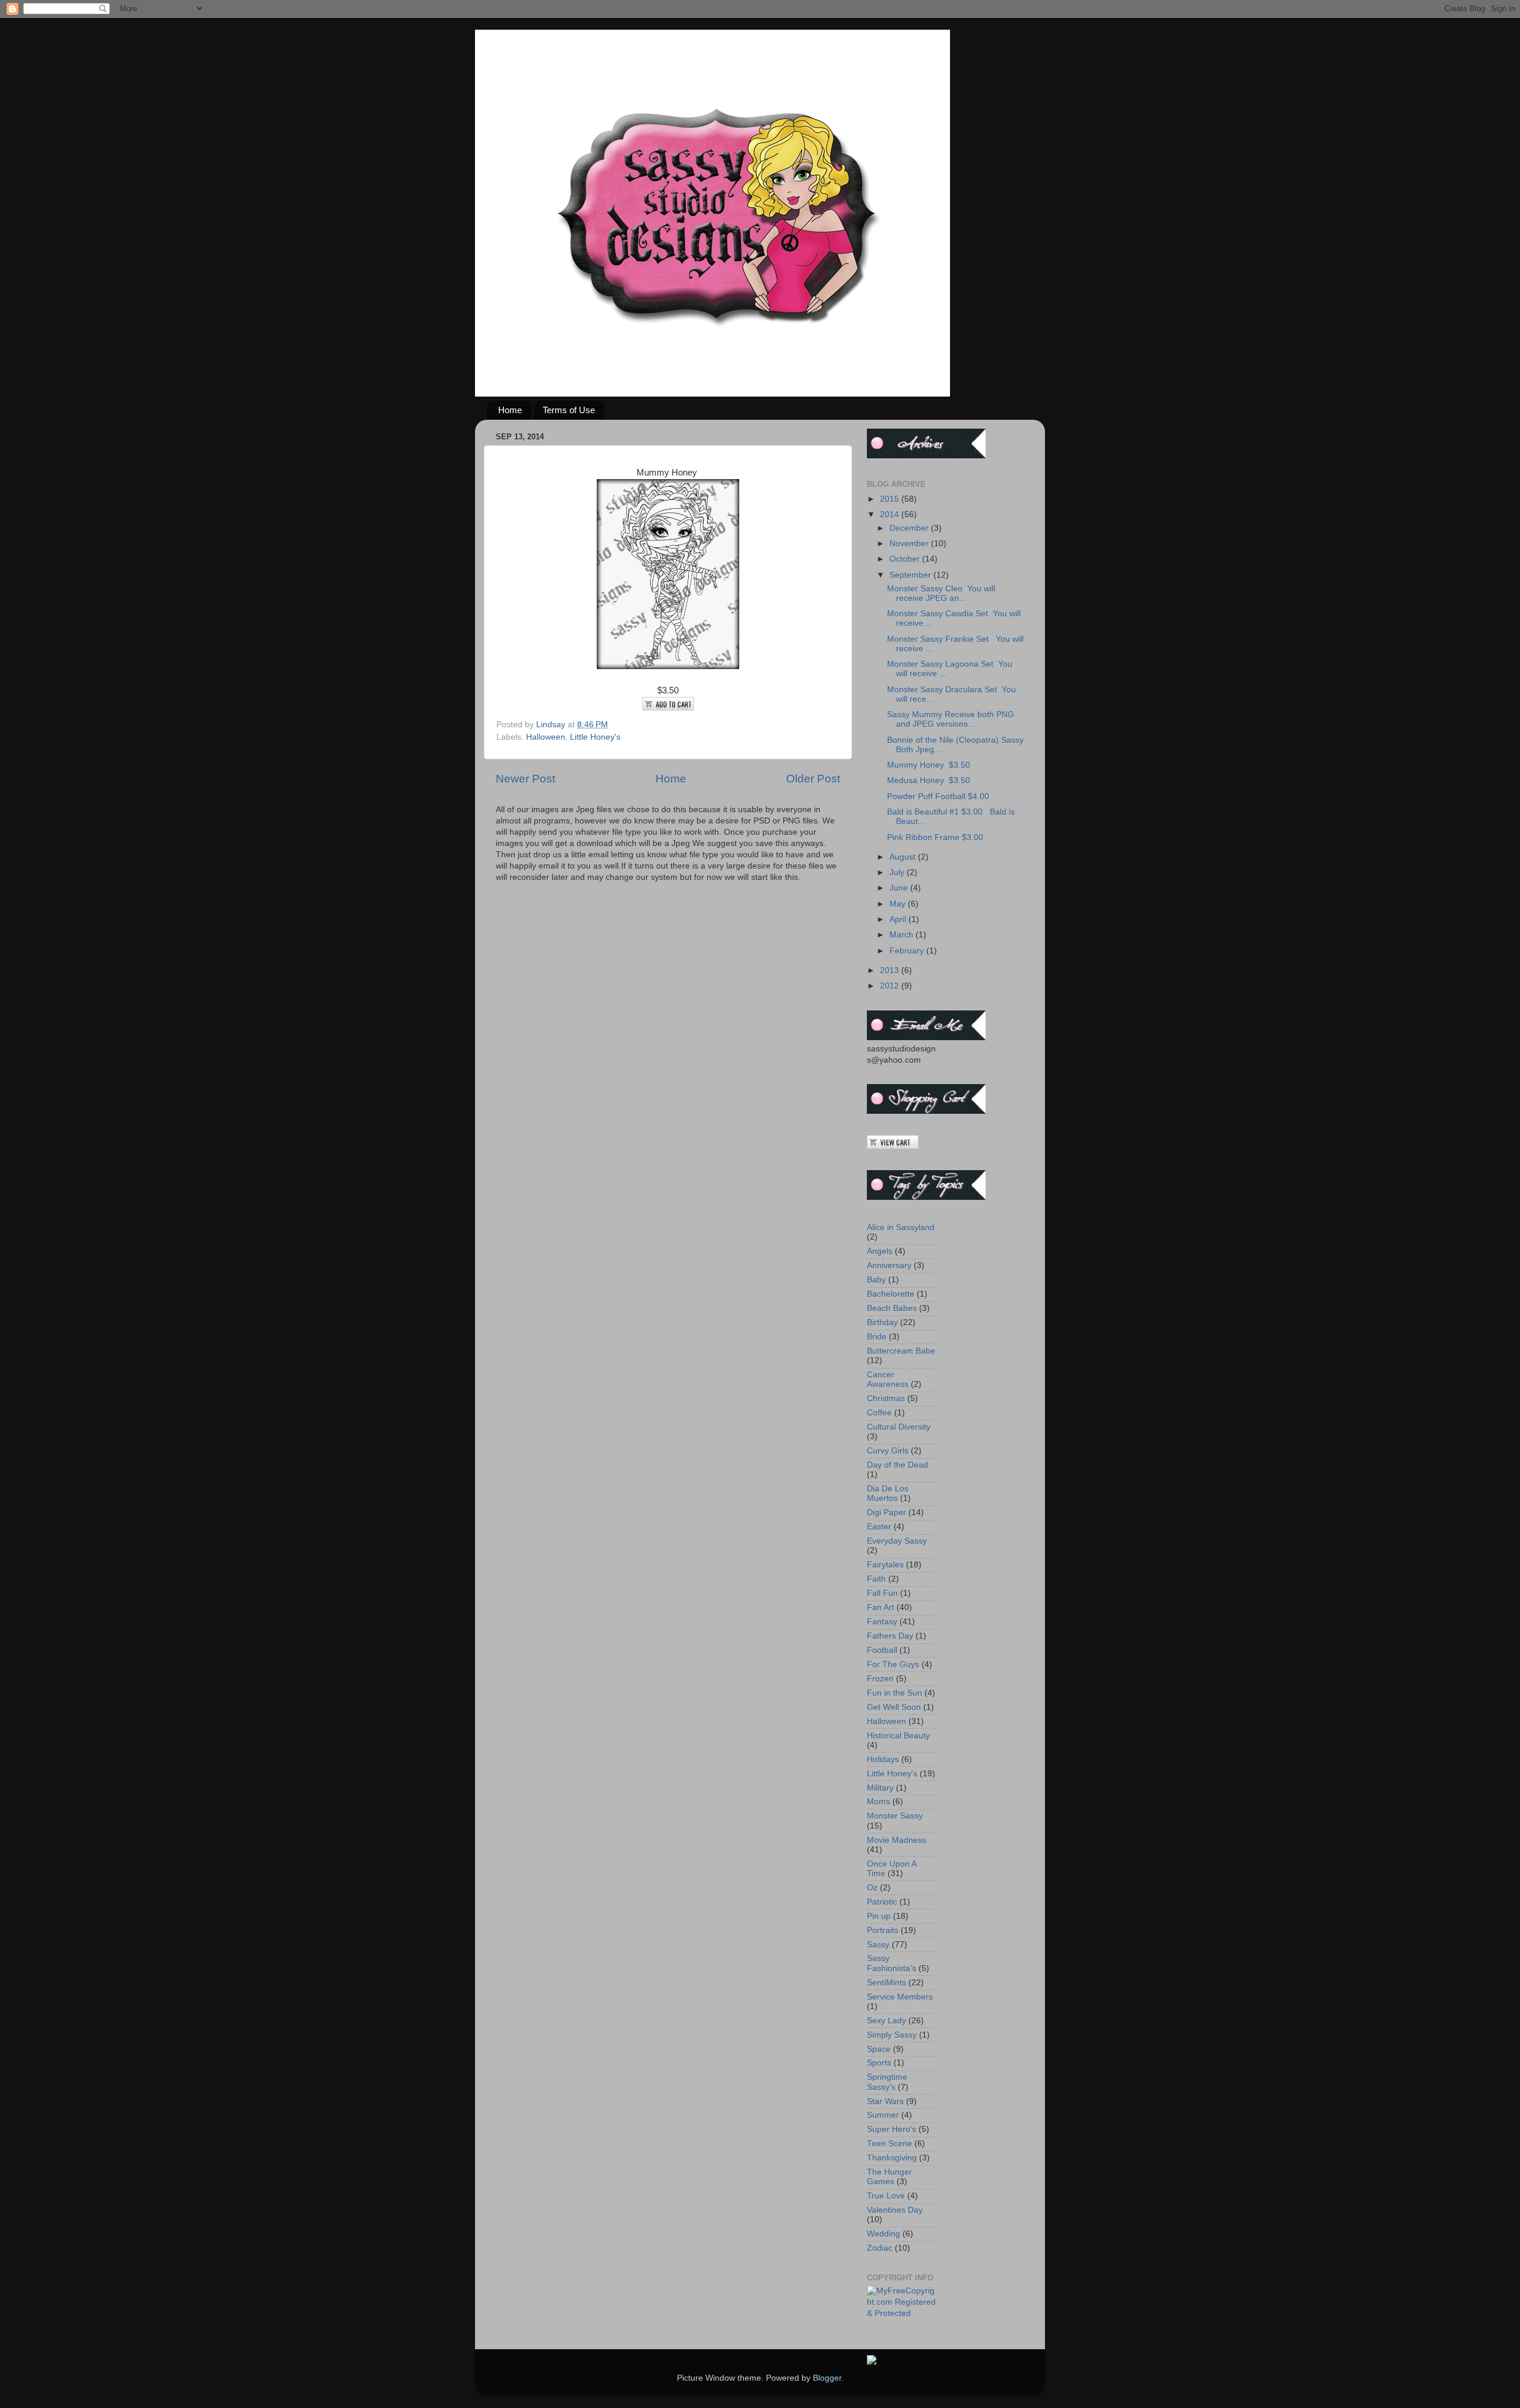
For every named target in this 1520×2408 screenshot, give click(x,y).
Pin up (879, 1916)
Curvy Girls (888, 1451)
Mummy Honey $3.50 (929, 765)
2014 (891, 514)
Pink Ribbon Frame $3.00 (935, 837)
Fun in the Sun (894, 1693)
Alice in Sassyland (901, 1227)
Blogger (827, 2378)
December (910, 528)
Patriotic (882, 1902)
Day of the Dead (897, 1465)
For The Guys (893, 1664)
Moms (878, 1802)
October (906, 559)
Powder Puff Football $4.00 (938, 796)
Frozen (880, 1679)
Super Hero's (892, 2129)
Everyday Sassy (897, 1541)
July (898, 872)
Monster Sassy (895, 1816)
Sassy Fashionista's (892, 1963)
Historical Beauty (898, 1736)
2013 (891, 970)
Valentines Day (895, 2210)
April (899, 919)
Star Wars (885, 2101)
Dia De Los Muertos (888, 1493)
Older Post (813, 779)
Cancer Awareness (888, 1379)
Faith (876, 1579)
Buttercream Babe (901, 1351)
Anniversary (889, 1265)
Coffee (879, 1413)
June (900, 888)
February (908, 951)
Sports (879, 2063)
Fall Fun (882, 1593)
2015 (891, 499)
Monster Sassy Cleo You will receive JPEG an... (941, 593)
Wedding (883, 2234)
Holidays (883, 1759)
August (904, 857)
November (910, 544)
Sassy (878, 1945)
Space (879, 2049)
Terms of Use (569, 410)
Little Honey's (595, 737)
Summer (883, 2115)
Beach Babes (892, 1308)
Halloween (546, 737)
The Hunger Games (889, 2177)
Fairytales (885, 1565)
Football (882, 1650)
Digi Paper (886, 1512)
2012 (891, 986)
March (902, 935)
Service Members (900, 1997)
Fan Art (881, 1607)
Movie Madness (897, 1840)
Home (510, 410)
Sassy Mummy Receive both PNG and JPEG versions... (951, 719)
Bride (877, 1337)
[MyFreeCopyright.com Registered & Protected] (902, 2313)
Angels (880, 1251)
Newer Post (525, 779)
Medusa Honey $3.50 (929, 780)
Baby (876, 1280)
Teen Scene (889, 2144)
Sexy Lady (886, 2021)
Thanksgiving (892, 2158)
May (899, 904)
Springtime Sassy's (887, 2082)
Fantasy (882, 1622)
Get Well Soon (894, 1707)
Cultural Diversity (899, 1427)
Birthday (882, 1322)
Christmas (886, 1398)
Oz (872, 1888)
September (911, 575)
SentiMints (886, 1983)
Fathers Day (890, 1636)
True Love (886, 2196)
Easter (879, 1527)
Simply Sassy (892, 2035)
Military (880, 1788)
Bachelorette (891, 1294)
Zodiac (880, 2248)
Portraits (883, 1930)
